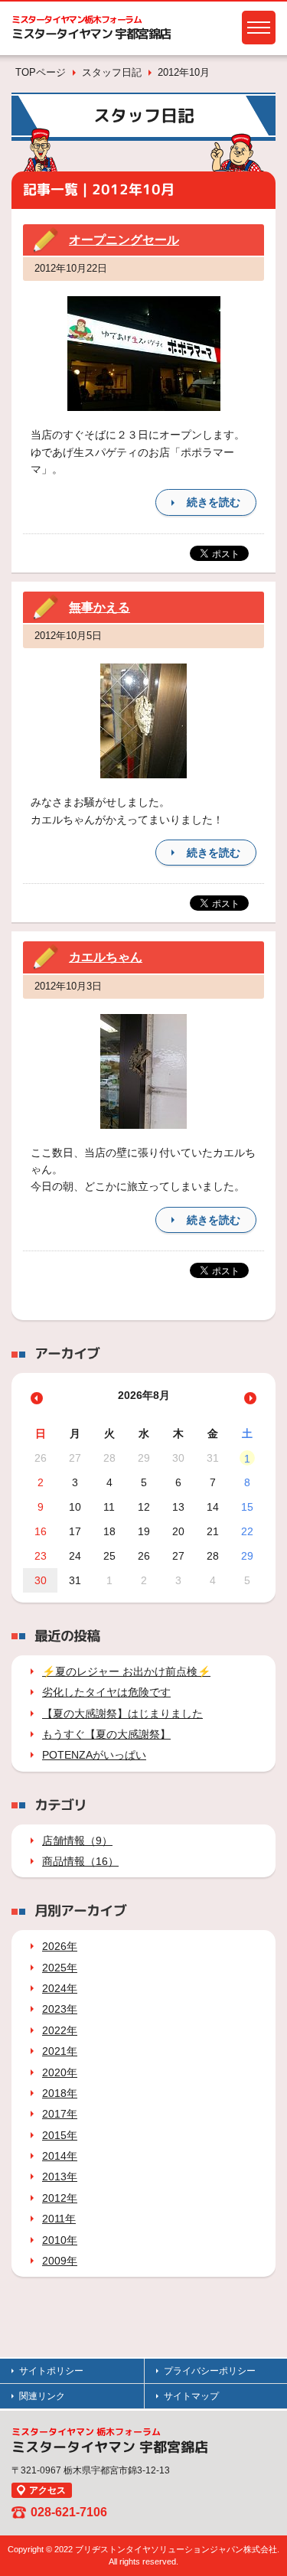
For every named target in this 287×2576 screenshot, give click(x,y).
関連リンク (42, 2396)
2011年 (59, 2219)
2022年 (60, 2030)
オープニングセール (124, 240)
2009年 (60, 2261)
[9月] (250, 1398)
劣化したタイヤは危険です (106, 1692)
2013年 (60, 2177)
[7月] (37, 1398)
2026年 (60, 1946)
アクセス (47, 2490)
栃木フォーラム (77, 20)
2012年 (60, 2198)
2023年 (60, 2009)
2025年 (60, 1968)
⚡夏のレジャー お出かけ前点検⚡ (126, 1671)
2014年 (60, 2156)
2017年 (60, 2114)
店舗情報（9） (77, 1841)
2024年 (60, 1988)
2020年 (60, 2072)
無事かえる (99, 607)
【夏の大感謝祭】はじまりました (122, 1714)
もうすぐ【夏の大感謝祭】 (106, 1734)
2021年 (60, 2051)
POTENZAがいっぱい (94, 1755)
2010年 (60, 2240)
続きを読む (214, 502)
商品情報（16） (80, 1861)
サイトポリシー (51, 2371)
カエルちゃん (106, 957)
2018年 (60, 2093)
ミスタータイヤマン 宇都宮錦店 (91, 34)
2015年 (60, 2135)
